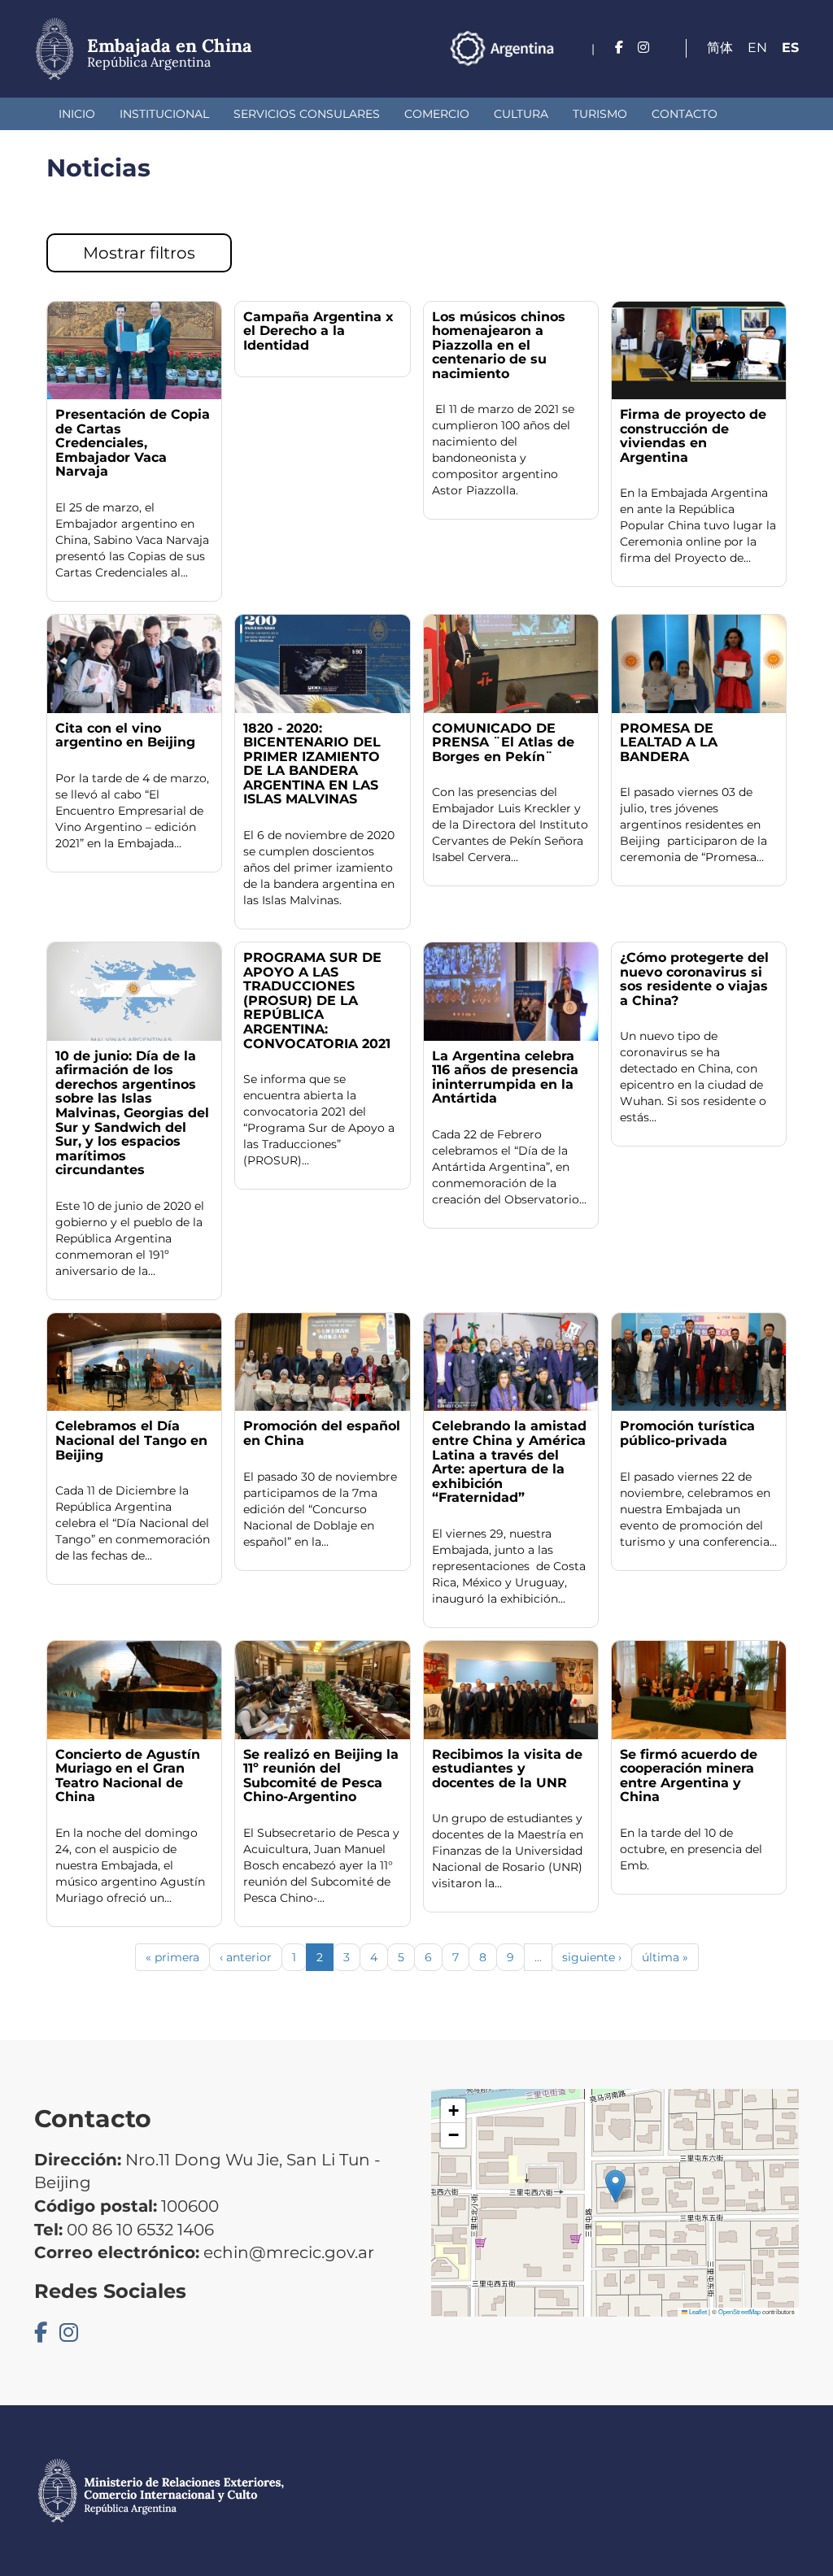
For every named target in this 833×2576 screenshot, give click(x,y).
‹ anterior (246, 1957)
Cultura (521, 114)
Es (790, 48)
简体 (720, 48)
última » (665, 1957)
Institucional (164, 114)
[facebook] (619, 48)
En (757, 48)
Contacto (685, 114)
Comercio (437, 114)
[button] (615, 2186)
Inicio (77, 114)
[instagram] (643, 48)
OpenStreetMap (739, 2311)
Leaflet (697, 2311)
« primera (172, 1957)
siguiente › (592, 1957)
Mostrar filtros (139, 253)
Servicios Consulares (307, 114)
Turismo (600, 114)
